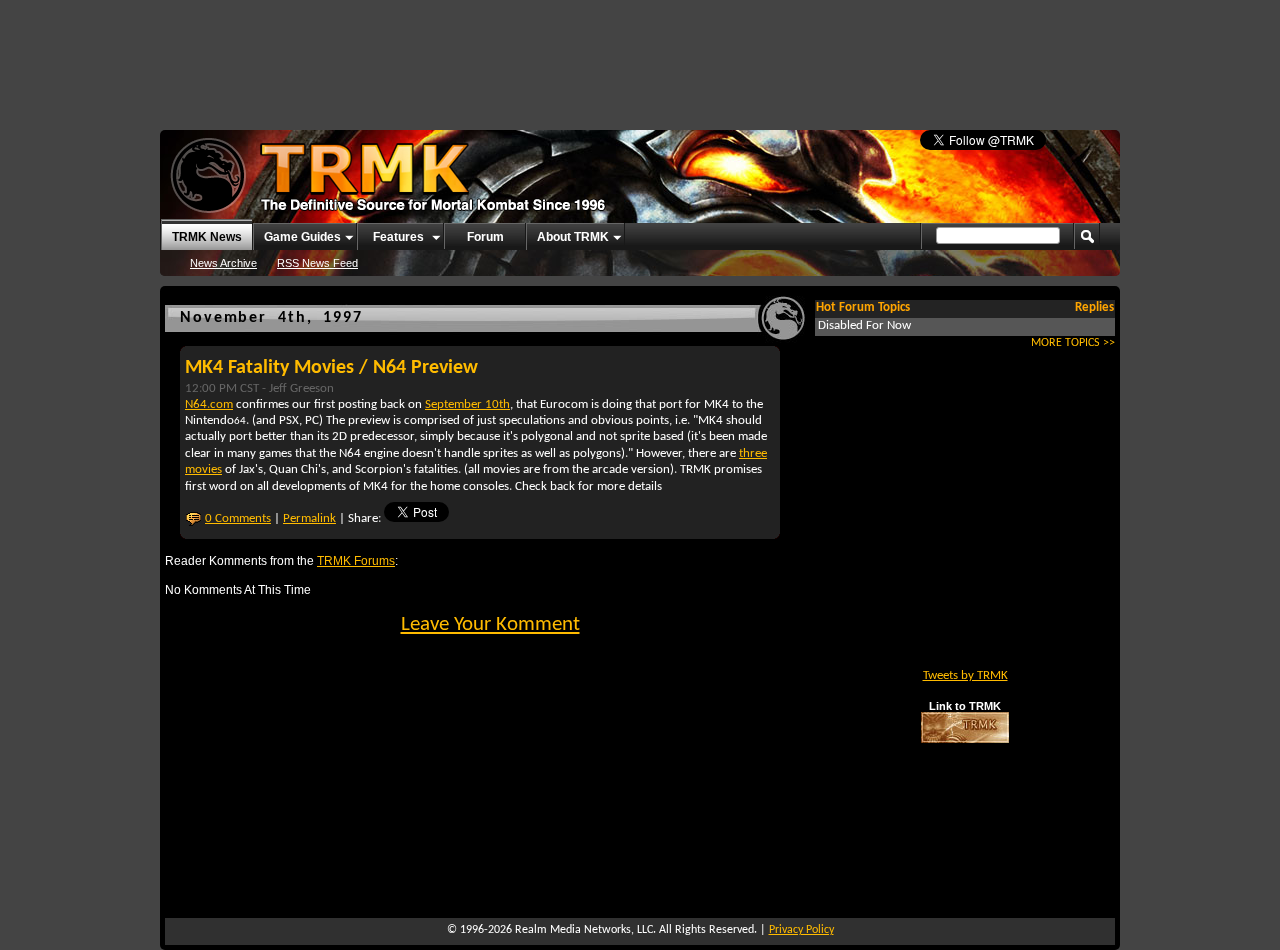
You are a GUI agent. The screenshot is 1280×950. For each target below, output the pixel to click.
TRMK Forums (356, 560)
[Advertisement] (640, 55)
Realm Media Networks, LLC (584, 930)
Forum (485, 237)
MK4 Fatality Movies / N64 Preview (331, 368)
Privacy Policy (801, 930)
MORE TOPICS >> (1073, 343)
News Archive (223, 263)
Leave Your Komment (490, 624)
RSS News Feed (317, 263)
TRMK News (207, 237)
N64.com (209, 404)
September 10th (467, 404)
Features (398, 237)
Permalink (309, 518)
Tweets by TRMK (965, 675)
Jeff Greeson (301, 388)
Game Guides (302, 237)
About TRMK (573, 237)
